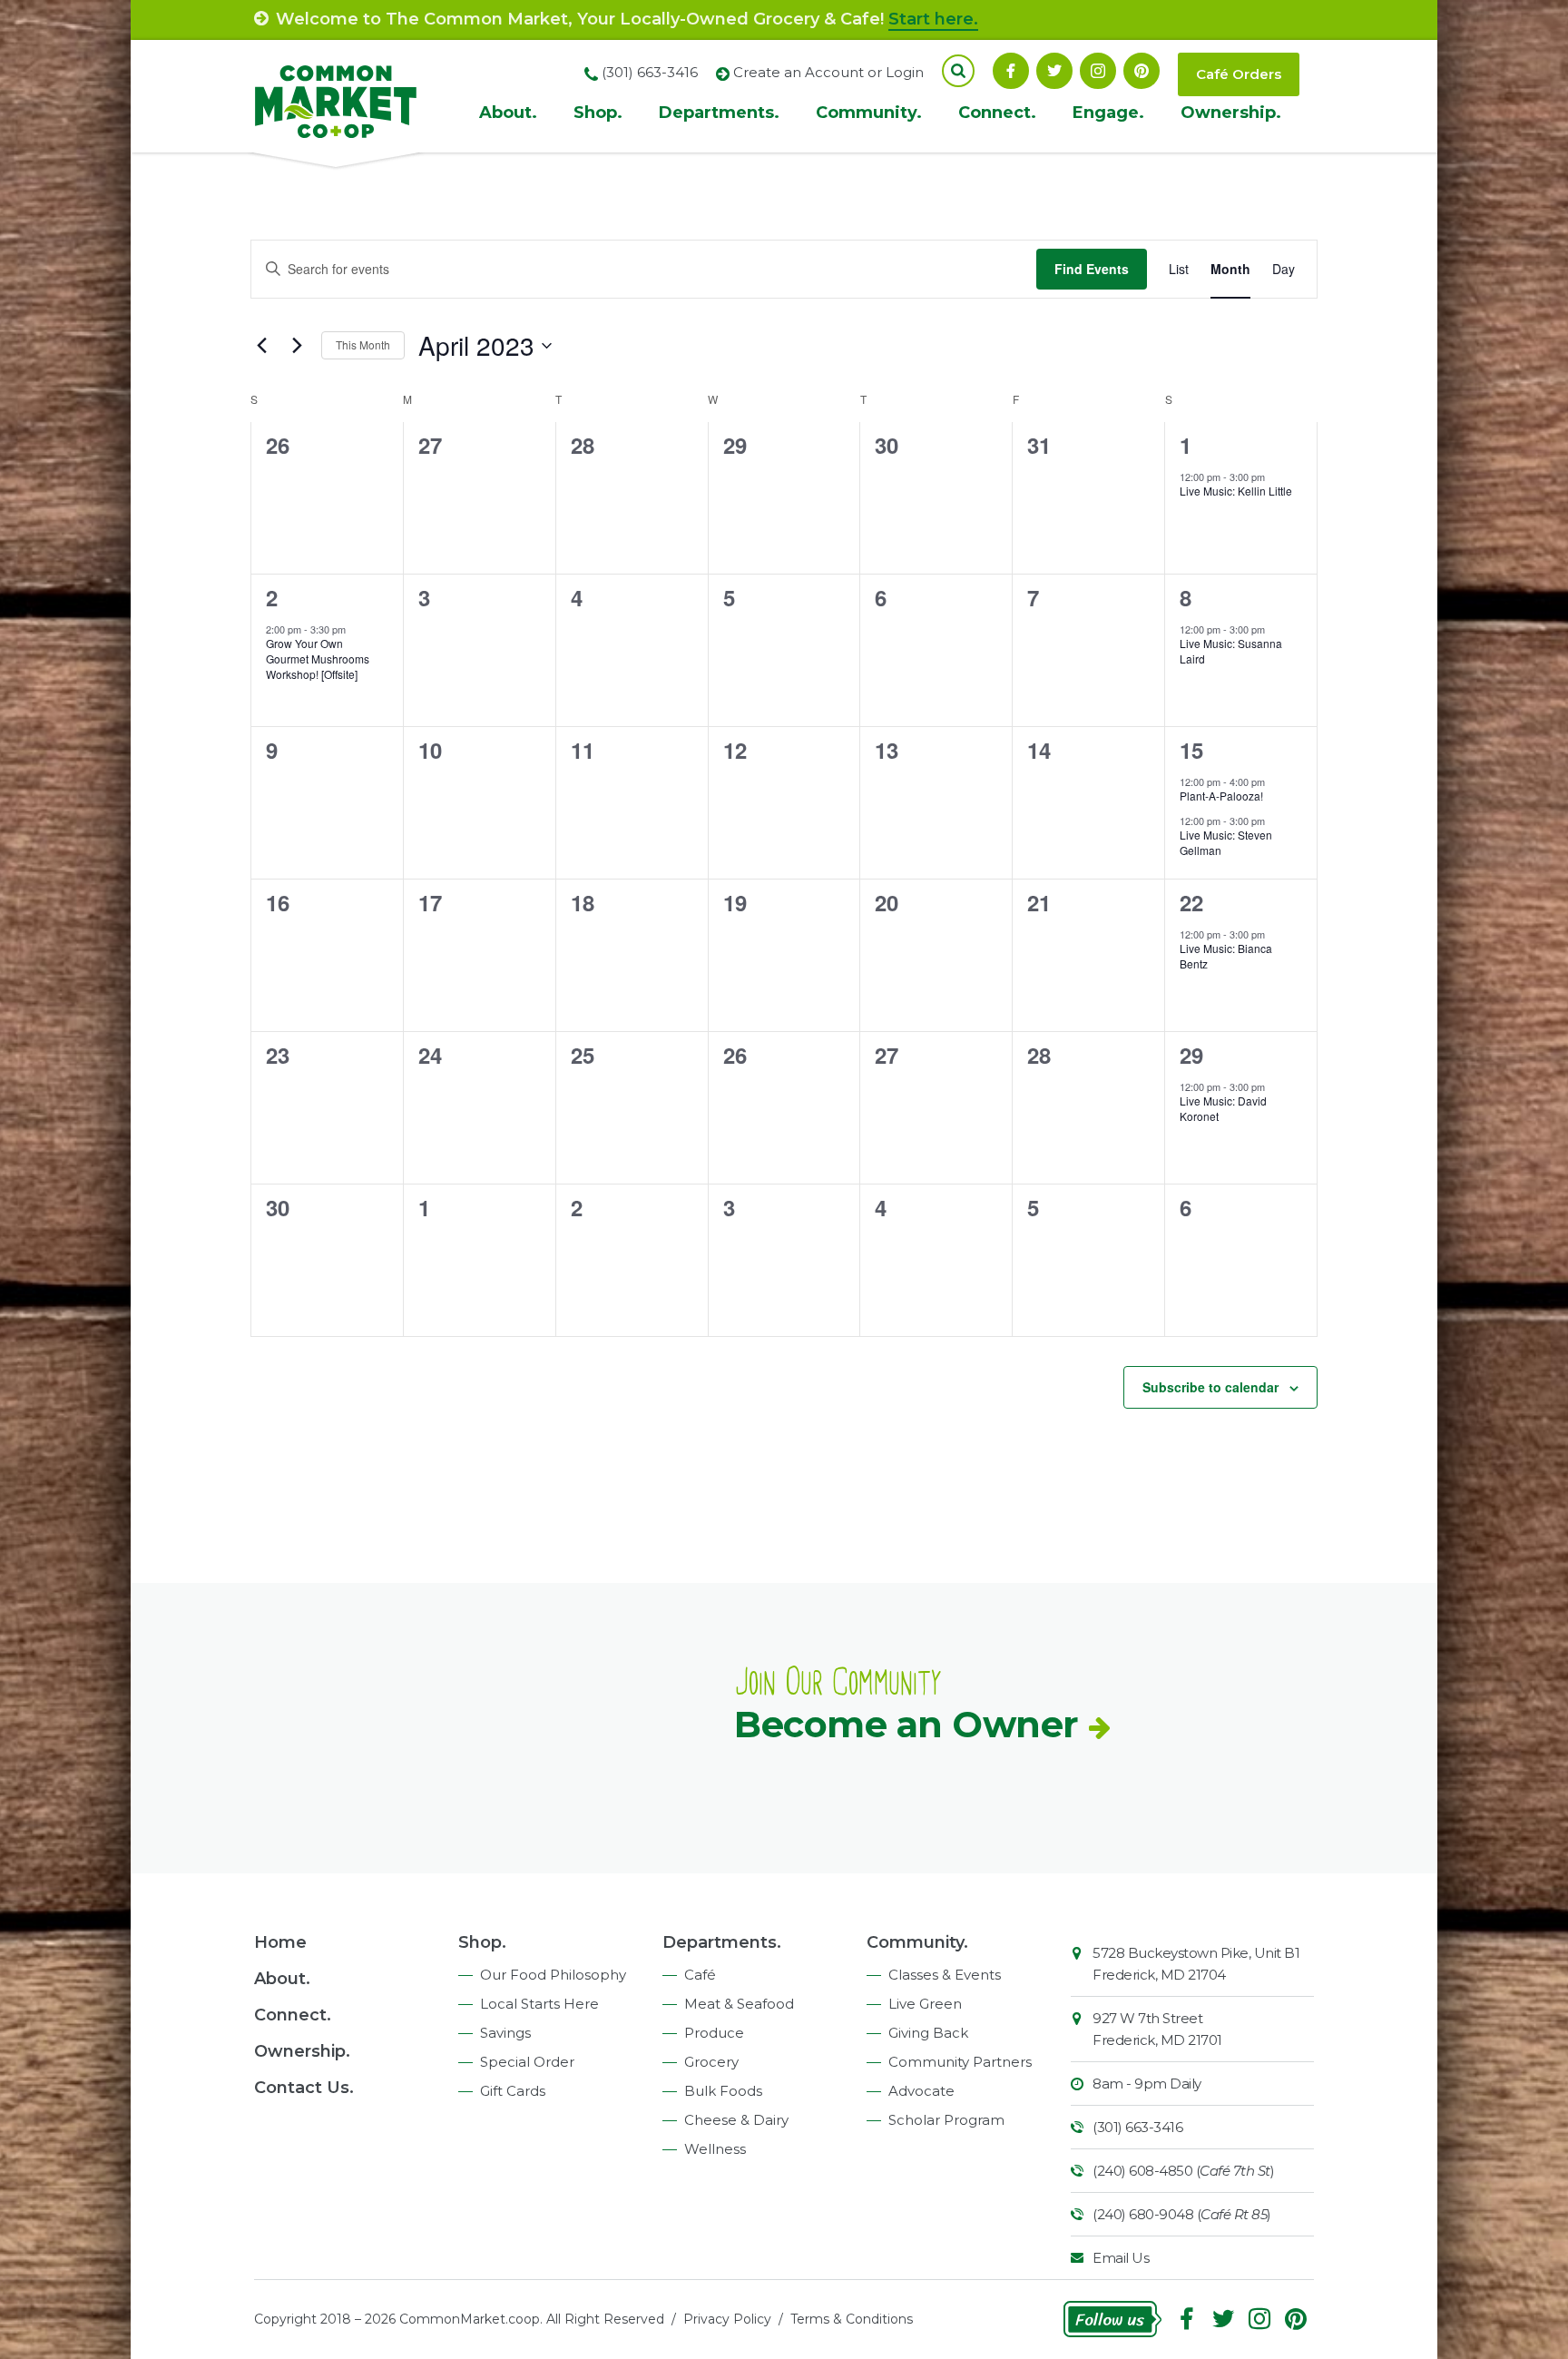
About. (508, 113)
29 (1191, 1055)
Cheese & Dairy (736, 2120)
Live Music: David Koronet (1223, 1108)
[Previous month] (261, 346)
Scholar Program (946, 2120)
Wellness (715, 2149)
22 (1191, 902)
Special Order (527, 2062)
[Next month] (297, 346)
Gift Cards (513, 2091)
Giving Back (928, 2033)
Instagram (1098, 71)
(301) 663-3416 (1137, 2127)
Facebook (1011, 71)
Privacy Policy (727, 2319)
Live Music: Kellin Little (1236, 491)
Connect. (997, 113)
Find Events (1092, 269)
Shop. (598, 113)
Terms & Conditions (852, 2319)
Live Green (925, 2004)
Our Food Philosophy (553, 1975)
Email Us (1121, 2258)
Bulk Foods (723, 2091)
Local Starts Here (539, 2004)
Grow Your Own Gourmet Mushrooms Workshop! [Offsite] (318, 658)
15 (1191, 750)
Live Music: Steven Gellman (1226, 842)
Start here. (933, 19)
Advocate (921, 2091)
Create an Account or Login (828, 72)
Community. (869, 113)
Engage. (1108, 113)
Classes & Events (945, 1975)
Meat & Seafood (739, 2004)
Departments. (719, 113)
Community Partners (960, 2062)
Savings (505, 2033)
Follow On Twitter (1054, 71)
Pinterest (1142, 71)
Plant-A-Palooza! (1221, 796)
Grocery (711, 2062)
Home (280, 1942)
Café (700, 1975)
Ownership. (1231, 113)
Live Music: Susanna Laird (1231, 651)
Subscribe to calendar (1210, 1387)
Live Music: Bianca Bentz (1226, 956)
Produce (714, 2033)
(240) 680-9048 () (1182, 2214)
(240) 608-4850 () (1183, 2171)
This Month (363, 344)
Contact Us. (304, 2088)
